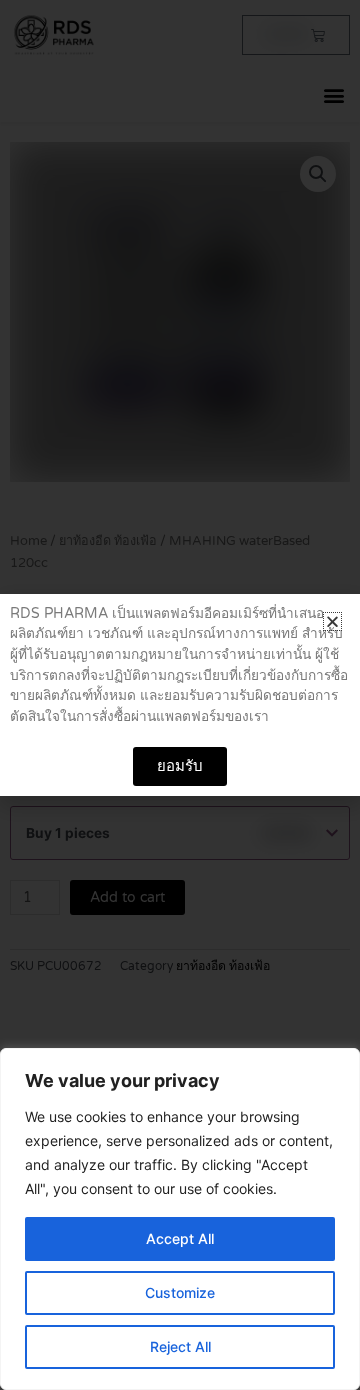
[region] (180, 1219)
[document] (180, 695)
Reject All (180, 1346)
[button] (332, 621)
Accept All (180, 1238)
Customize (180, 1292)
